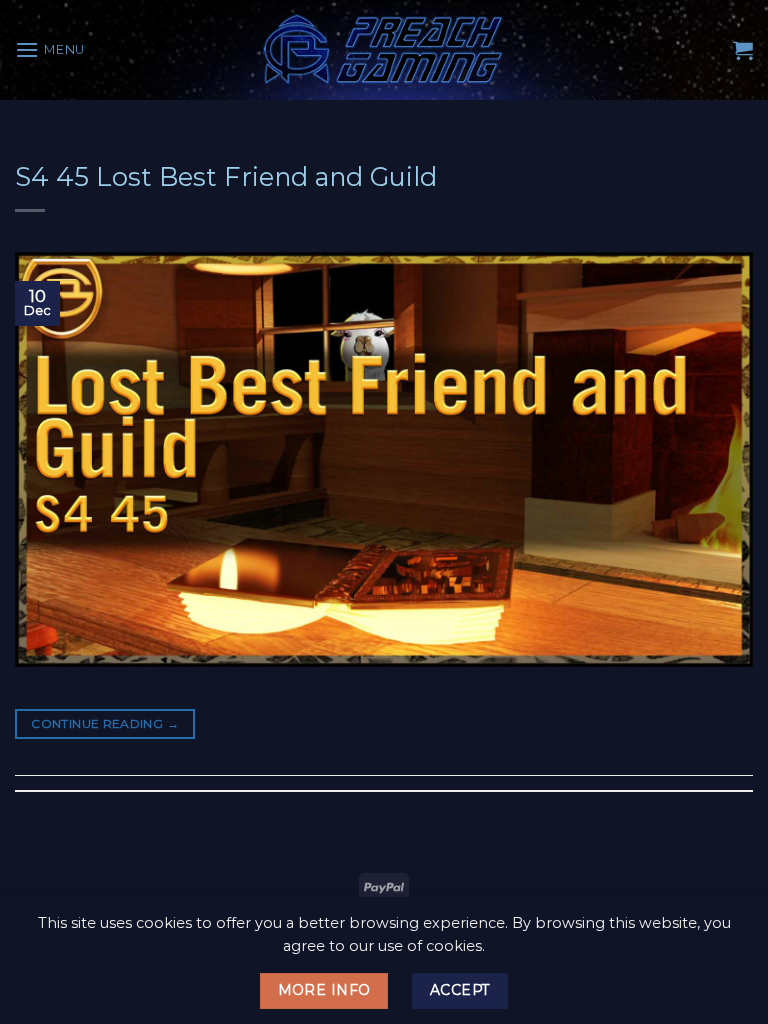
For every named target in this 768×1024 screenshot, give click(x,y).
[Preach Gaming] (384, 49)
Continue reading (105, 723)
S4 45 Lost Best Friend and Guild (226, 176)
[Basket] (743, 50)
